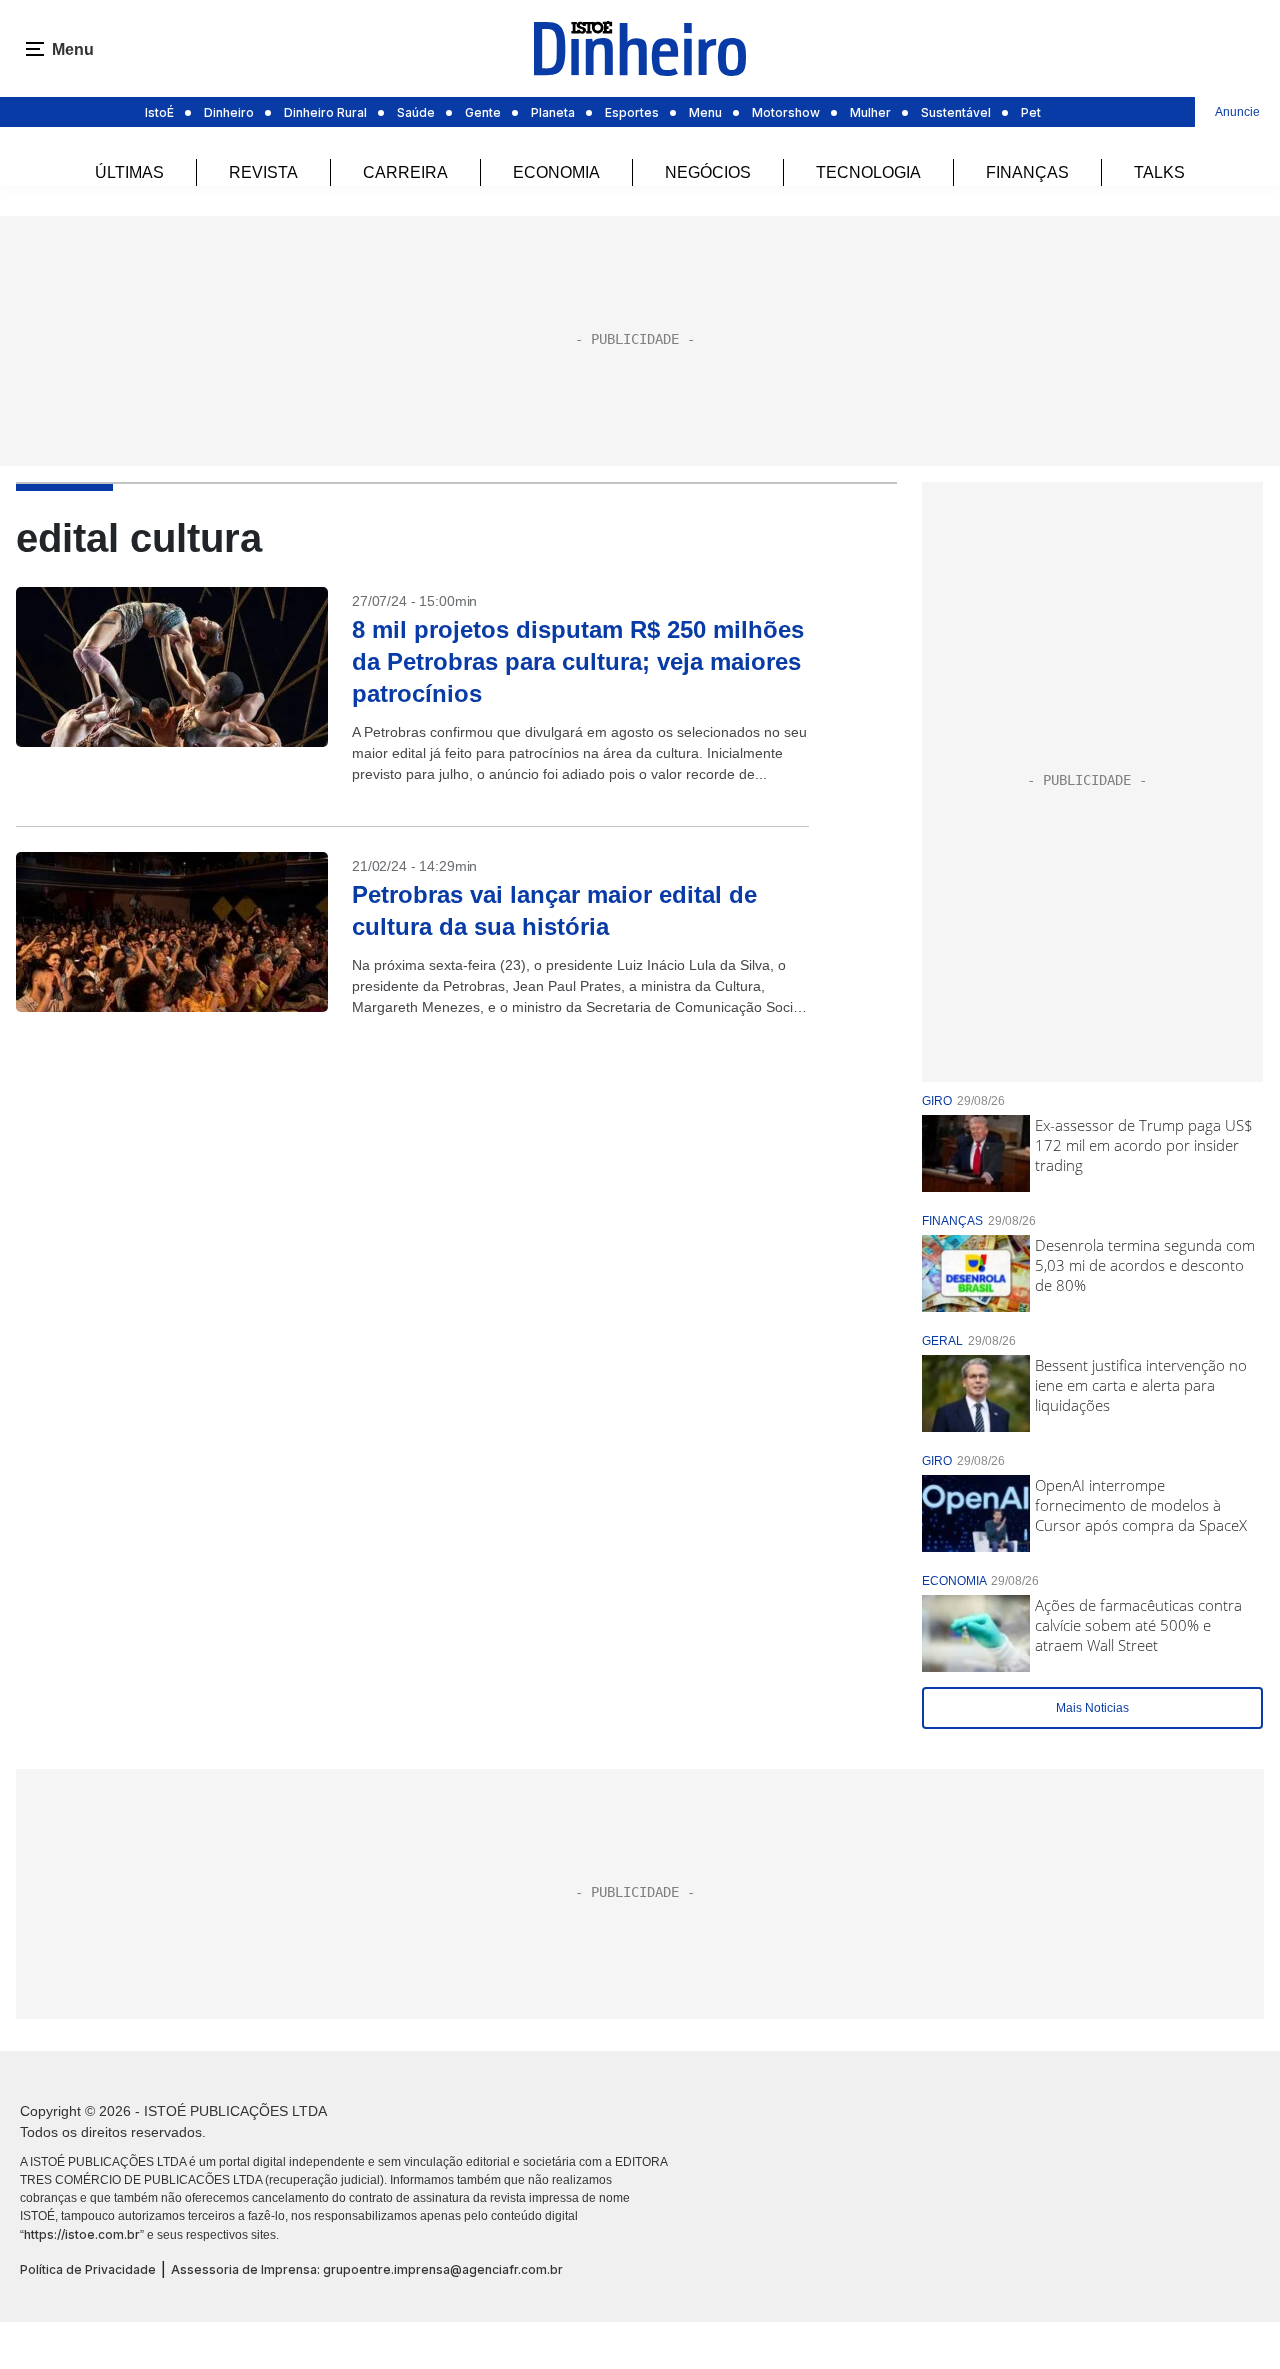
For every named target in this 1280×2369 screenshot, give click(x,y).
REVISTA (263, 172)
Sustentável (956, 112)
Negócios (708, 172)
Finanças (1027, 172)
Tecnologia (868, 172)
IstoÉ (159, 112)
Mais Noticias (1092, 1708)
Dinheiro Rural (325, 112)
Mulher (870, 112)
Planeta (553, 112)
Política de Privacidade (88, 2269)
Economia (556, 172)
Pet (1031, 112)
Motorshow (786, 112)
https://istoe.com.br (82, 2234)
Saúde (416, 112)
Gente (483, 112)
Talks (1159, 172)
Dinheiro (229, 112)
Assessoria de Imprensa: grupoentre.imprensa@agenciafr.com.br (367, 2269)
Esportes (632, 112)
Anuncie (1237, 112)
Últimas (129, 172)
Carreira (405, 172)
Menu (705, 112)
